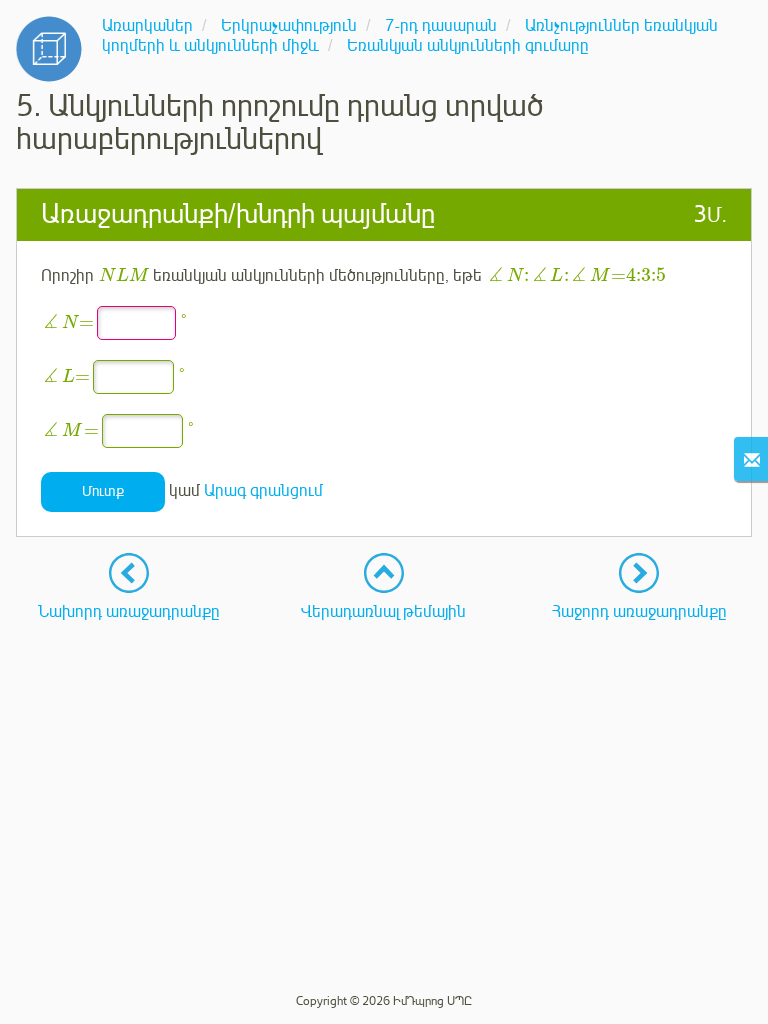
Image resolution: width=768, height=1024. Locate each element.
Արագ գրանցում (263, 491)
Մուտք (103, 491)
